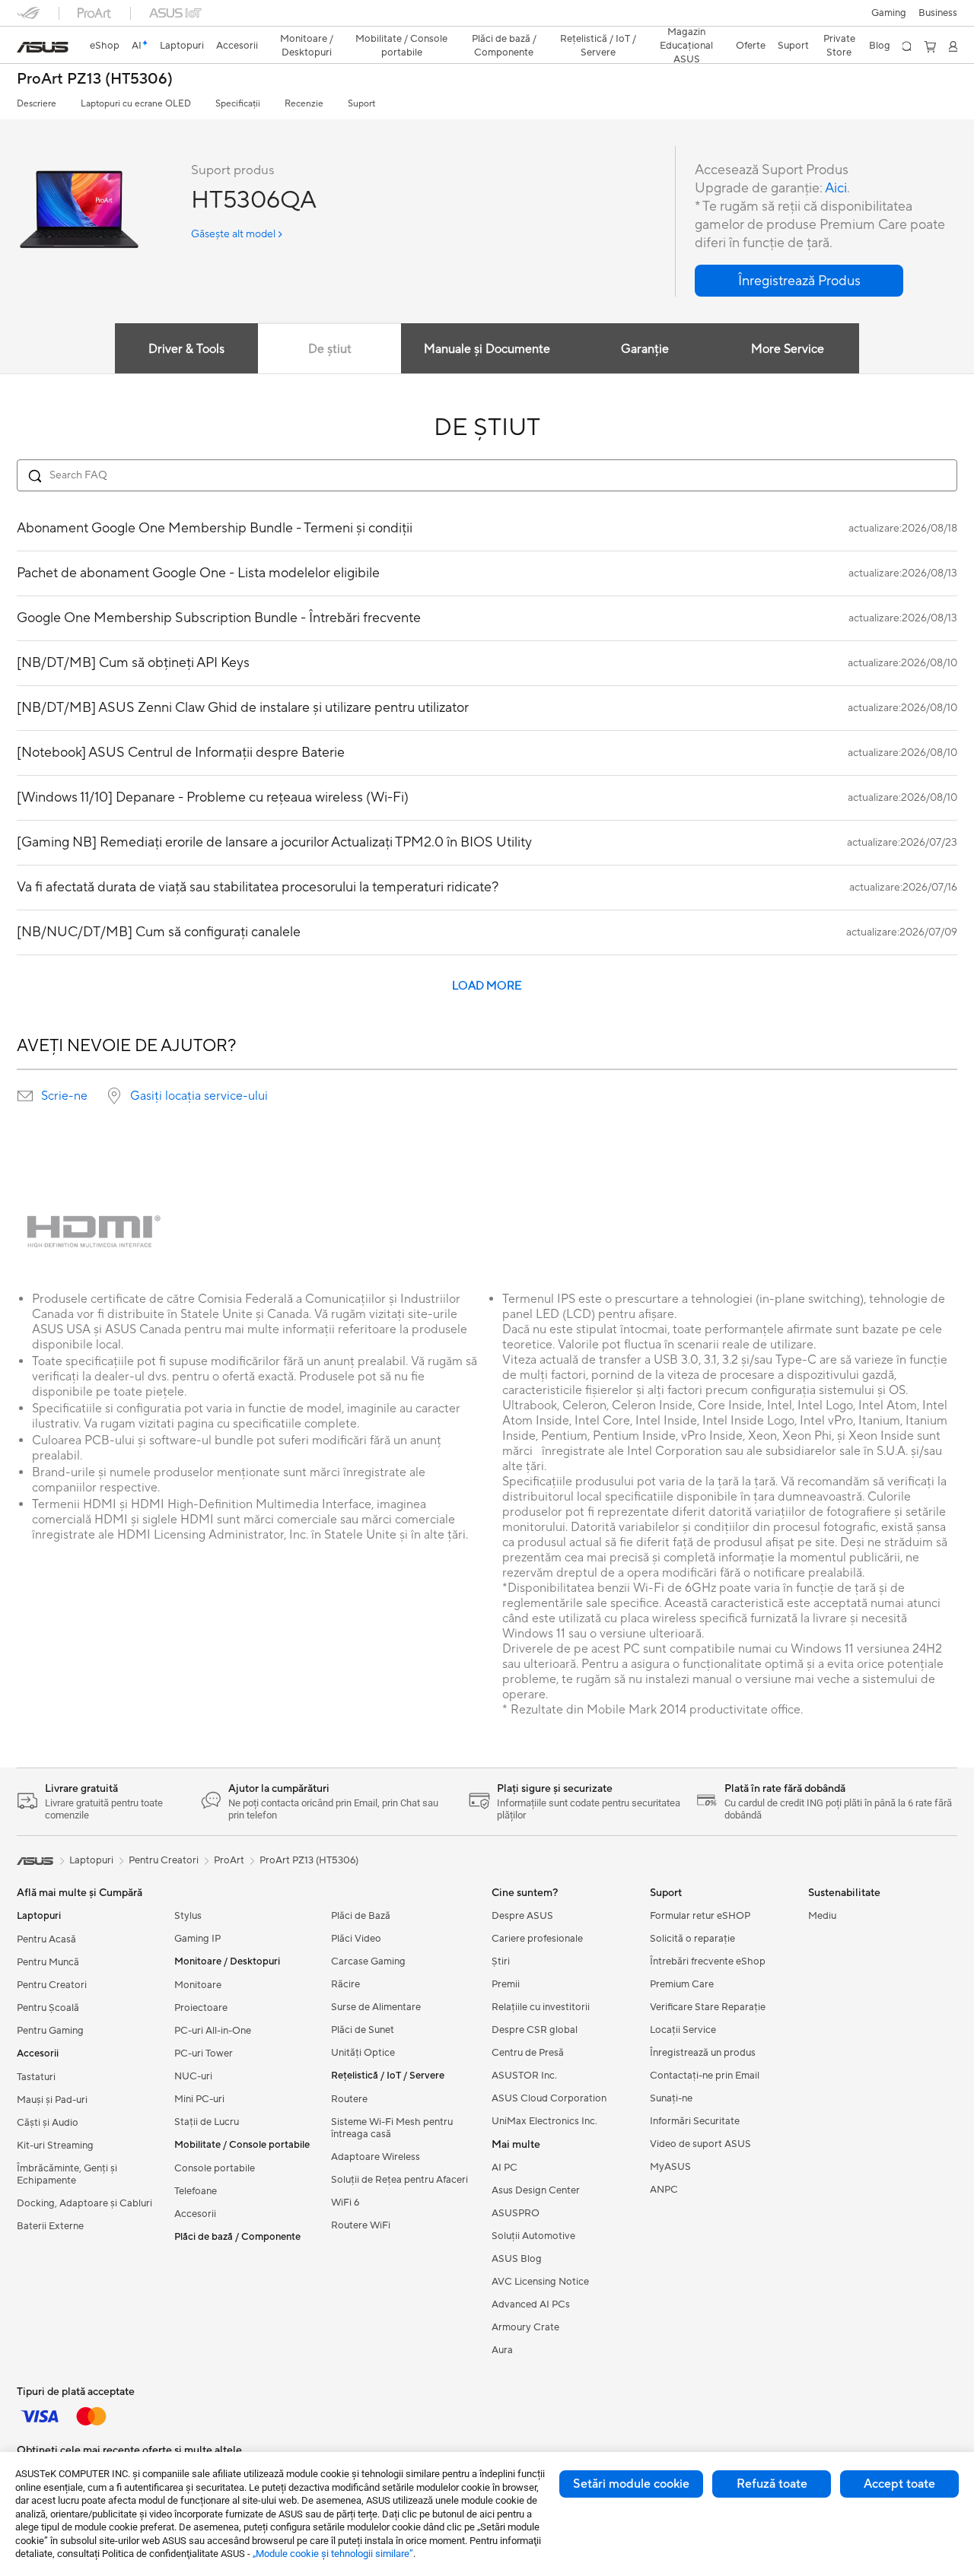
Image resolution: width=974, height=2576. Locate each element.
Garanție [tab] (645, 349)
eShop (105, 46)
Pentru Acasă (46, 1939)
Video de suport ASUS (700, 2144)
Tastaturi (36, 2077)
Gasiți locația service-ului (199, 1096)
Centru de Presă (528, 2053)
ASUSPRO (516, 2213)
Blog (880, 46)
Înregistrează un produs (703, 2053)
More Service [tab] (788, 349)
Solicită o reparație (692, 1939)
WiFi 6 (345, 2203)
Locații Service (683, 2030)
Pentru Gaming (50, 2031)
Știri (501, 1961)
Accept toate (899, 2484)
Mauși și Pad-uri (52, 2100)
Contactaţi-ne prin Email (705, 2076)
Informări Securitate (695, 2121)
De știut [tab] (330, 349)
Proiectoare (201, 2008)
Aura (502, 2350)
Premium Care (682, 1984)
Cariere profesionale (537, 1939)
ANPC (664, 2190)
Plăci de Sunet (363, 2030)
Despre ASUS (522, 1916)
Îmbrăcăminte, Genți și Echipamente (67, 2174)
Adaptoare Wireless (376, 2157)
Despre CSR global (535, 2030)
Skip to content (26, 47)
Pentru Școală (48, 2008)
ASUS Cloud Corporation (549, 2098)
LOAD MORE (487, 986)
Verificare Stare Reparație (708, 2007)
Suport (361, 104)
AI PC (505, 2168)
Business (938, 13)
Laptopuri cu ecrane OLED (136, 104)
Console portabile (215, 2168)
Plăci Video (356, 1939)
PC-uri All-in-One (213, 2031)
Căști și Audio (48, 2123)
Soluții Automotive (533, 2236)
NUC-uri (193, 2076)
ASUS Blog (517, 2259)
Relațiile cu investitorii (541, 2007)
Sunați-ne (671, 2098)
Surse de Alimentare (376, 2007)
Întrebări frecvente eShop (708, 1961)
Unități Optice (363, 2053)
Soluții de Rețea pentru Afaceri (399, 2180)
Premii (506, 1984)
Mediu (822, 1916)
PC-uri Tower (204, 2053)
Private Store (839, 46)
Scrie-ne (64, 1096)
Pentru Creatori (52, 1985)
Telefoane (196, 2191)
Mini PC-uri (199, 2099)
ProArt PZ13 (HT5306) (95, 79)
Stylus (188, 1916)
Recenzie (304, 104)
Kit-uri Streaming (55, 2146)
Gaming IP (197, 1939)
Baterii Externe (50, 2226)
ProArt (229, 1860)
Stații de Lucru (207, 2122)
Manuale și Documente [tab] (487, 349)
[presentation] (25, 1096)
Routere (349, 2099)
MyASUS (670, 2167)
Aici (836, 188)
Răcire (345, 1984)
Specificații (238, 104)
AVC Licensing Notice (540, 2282)
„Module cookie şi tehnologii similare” (333, 2554)
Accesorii (195, 2214)
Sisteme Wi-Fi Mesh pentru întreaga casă (392, 2128)
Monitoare (198, 1985)
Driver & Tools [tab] (186, 349)
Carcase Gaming (368, 1961)
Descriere (37, 104)
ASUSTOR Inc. (524, 2076)
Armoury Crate (525, 2327)
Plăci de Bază (361, 1916)
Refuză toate (772, 2484)
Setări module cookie (631, 2484)
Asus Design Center (536, 2190)
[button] (889, 13)
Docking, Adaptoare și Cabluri (84, 2203)
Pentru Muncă (48, 1962)
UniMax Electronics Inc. (544, 2121)
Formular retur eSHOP (700, 1916)
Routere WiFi (361, 2225)
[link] (43, 47)
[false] (799, 281)
